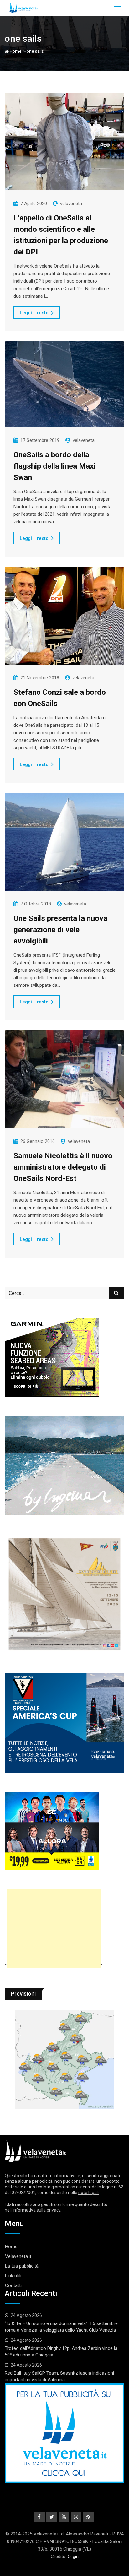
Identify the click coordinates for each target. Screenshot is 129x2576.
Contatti (13, 2285)
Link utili (13, 2276)
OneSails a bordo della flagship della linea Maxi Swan (54, 466)
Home (15, 51)
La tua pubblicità (22, 2266)
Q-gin (73, 2557)
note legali (88, 2193)
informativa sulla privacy (36, 2210)
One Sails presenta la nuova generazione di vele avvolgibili (60, 930)
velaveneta (71, 204)
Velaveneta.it (18, 2256)
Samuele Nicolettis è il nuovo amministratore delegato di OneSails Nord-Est (63, 1167)
